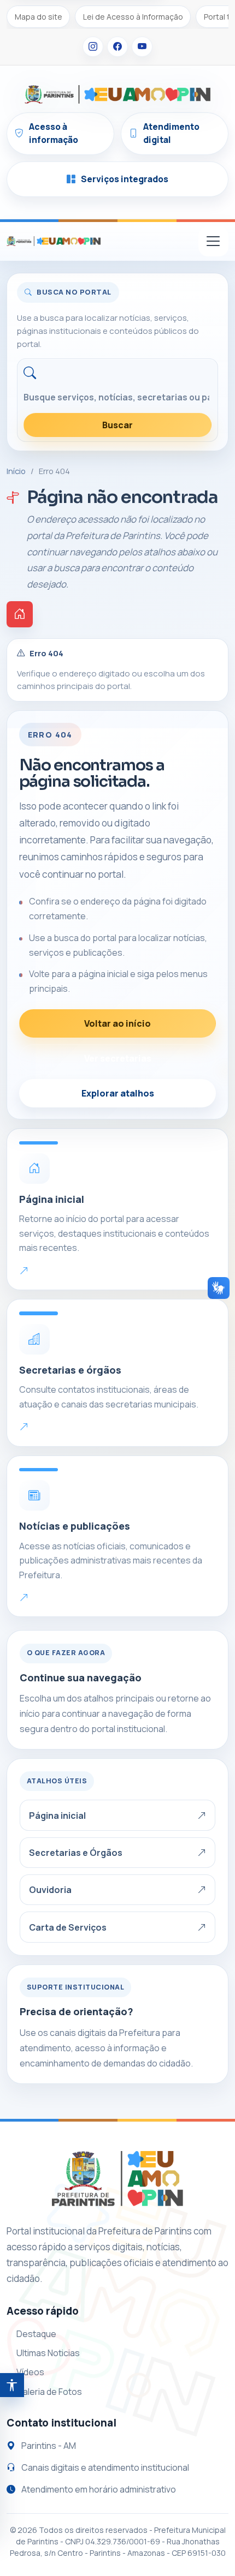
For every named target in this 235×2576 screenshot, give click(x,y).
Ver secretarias (118, 1058)
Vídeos (30, 2372)
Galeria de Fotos (49, 2392)
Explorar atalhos (118, 1093)
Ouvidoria (50, 1890)
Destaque (36, 2334)
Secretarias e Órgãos (76, 1853)
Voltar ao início (117, 1023)
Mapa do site (39, 17)
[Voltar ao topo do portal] (54, 241)
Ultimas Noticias (48, 2353)
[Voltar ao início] (20, 614)
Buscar (117, 425)
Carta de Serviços (68, 1927)
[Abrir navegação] (213, 241)
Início (16, 471)
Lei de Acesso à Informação (133, 17)
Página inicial (57, 1816)
